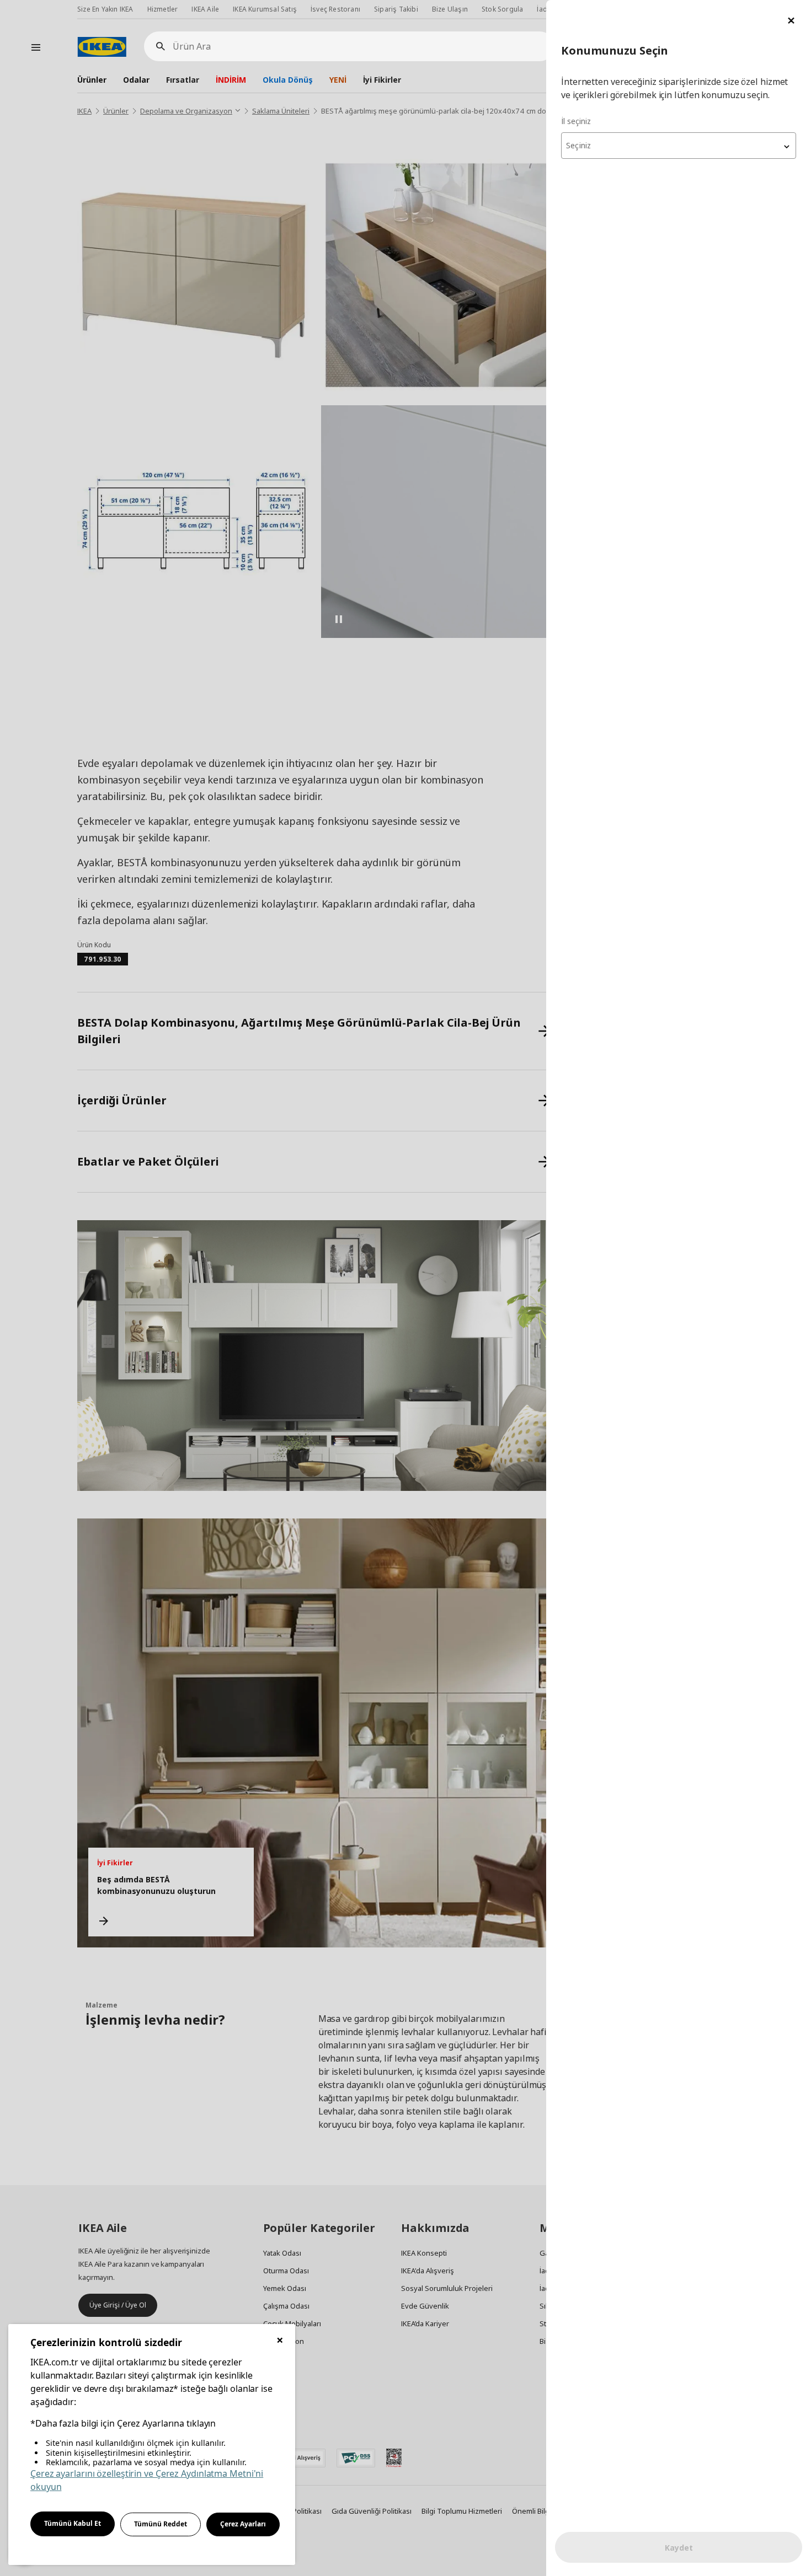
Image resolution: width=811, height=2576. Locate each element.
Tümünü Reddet (161, 2524)
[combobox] (679, 146)
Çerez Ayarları (243, 2524)
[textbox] (679, 146)
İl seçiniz (576, 121)
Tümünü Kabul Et (73, 2523)
